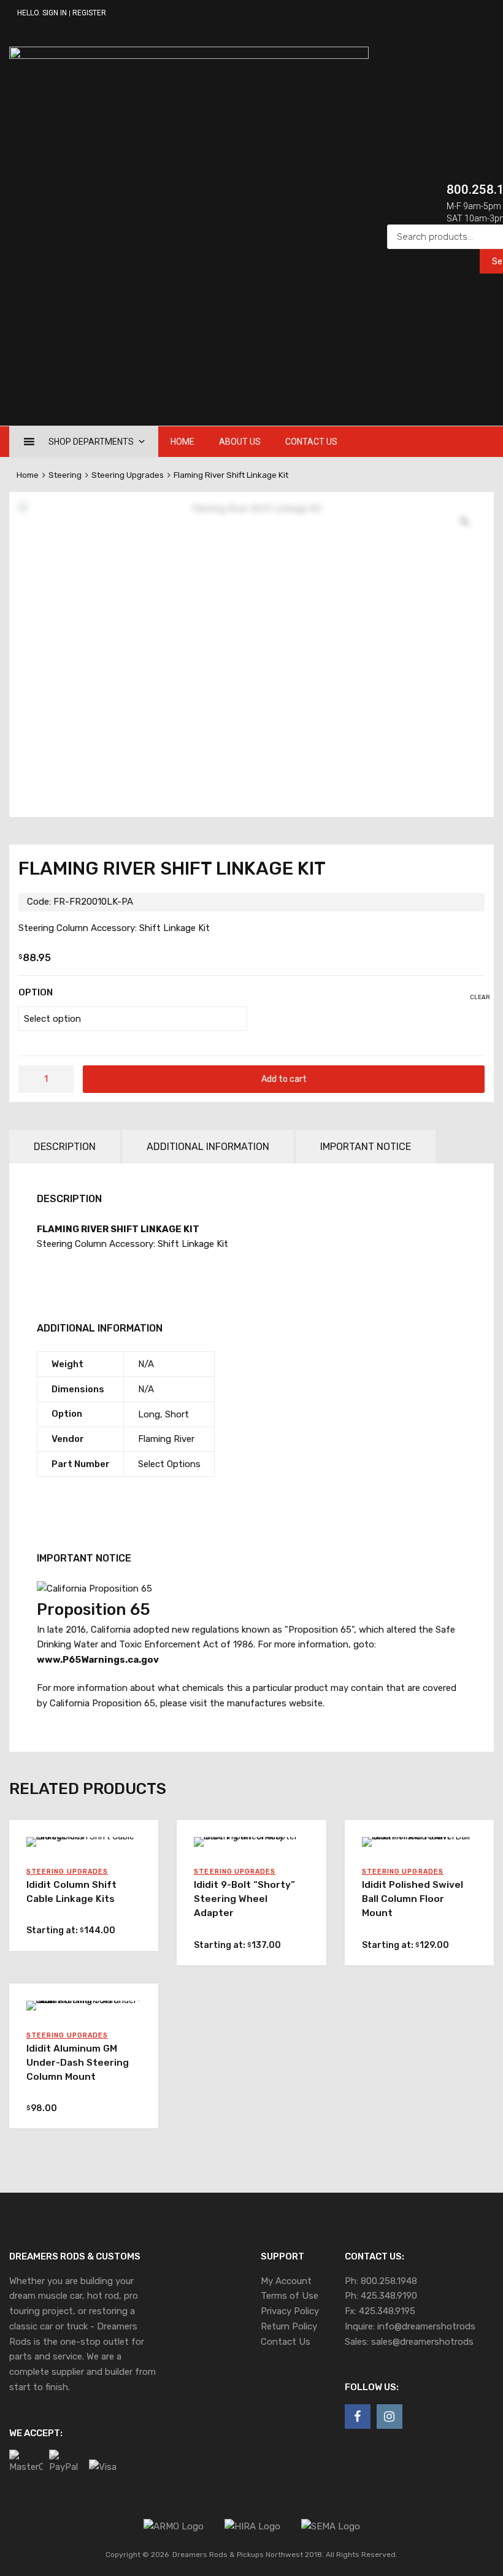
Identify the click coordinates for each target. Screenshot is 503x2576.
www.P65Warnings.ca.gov (98, 1660)
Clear (480, 997)
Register (89, 13)
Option (36, 992)
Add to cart (284, 1079)
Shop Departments (91, 442)
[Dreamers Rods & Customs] (189, 56)
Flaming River (166, 1439)
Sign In (55, 13)
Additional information (208, 1147)
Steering (65, 475)
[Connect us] (358, 2417)
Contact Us (311, 442)
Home (182, 442)
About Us (240, 442)
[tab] (65, 1147)
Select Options (169, 1464)
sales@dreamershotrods (422, 2342)
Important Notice (366, 1147)
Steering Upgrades (128, 475)
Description (65, 1147)
